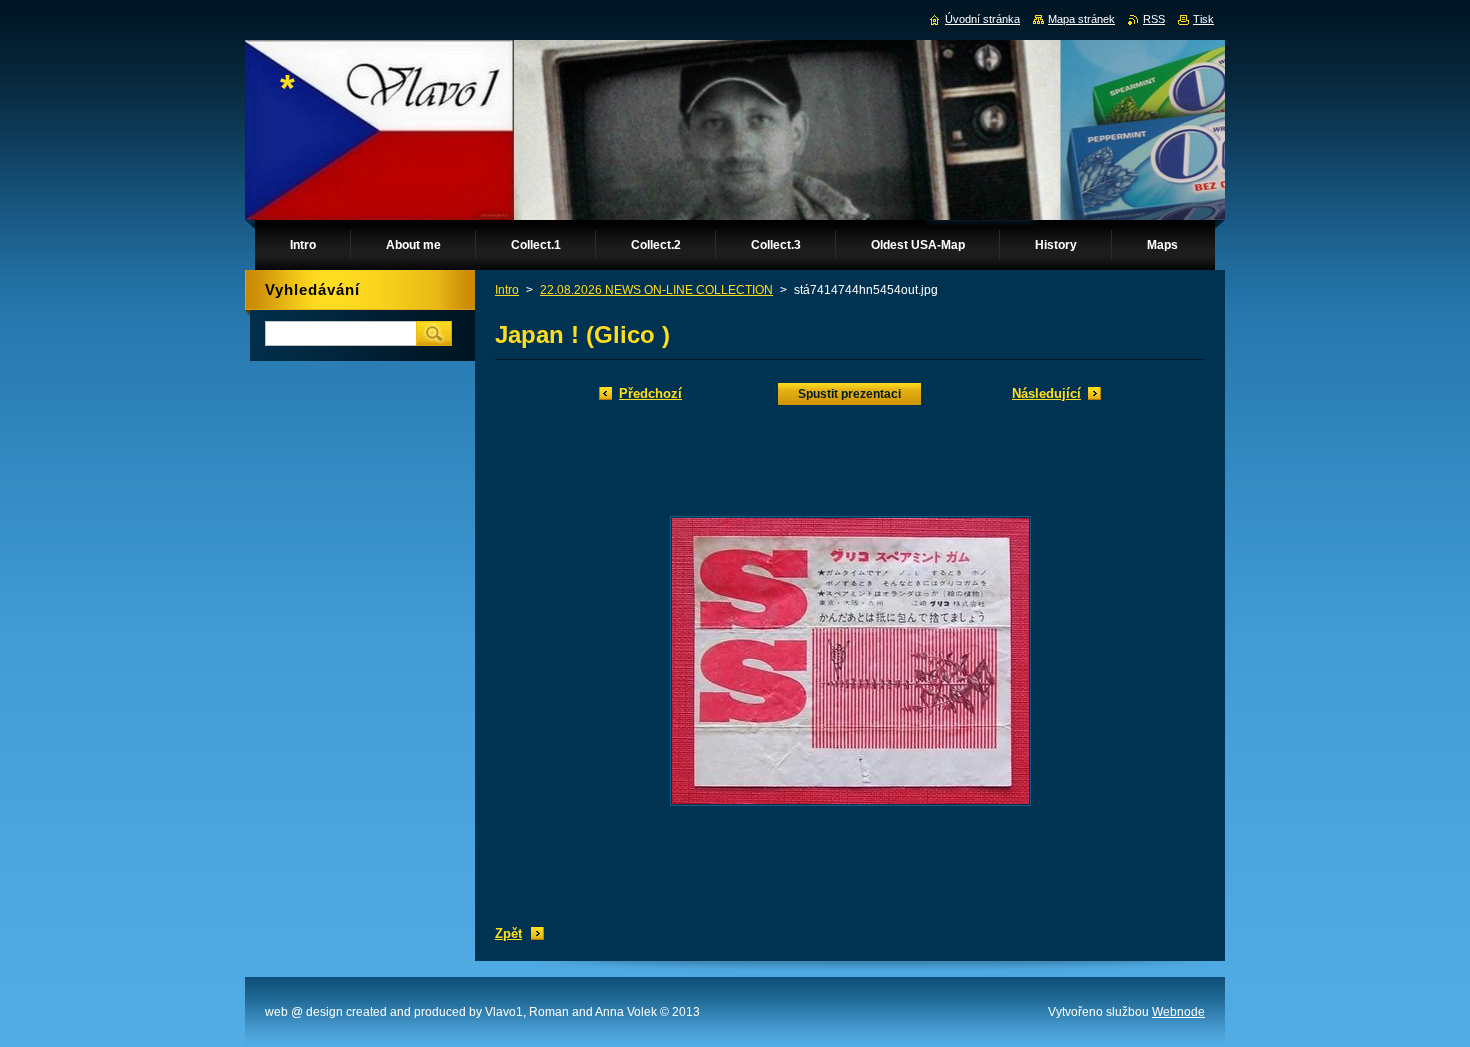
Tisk (1203, 19)
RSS (1154, 19)
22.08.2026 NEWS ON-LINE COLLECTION (656, 290)
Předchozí (650, 393)
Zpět (508, 933)
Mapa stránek (1081, 19)
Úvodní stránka (982, 19)
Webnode (1178, 1012)
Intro (507, 290)
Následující (1046, 393)
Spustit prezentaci (849, 394)
